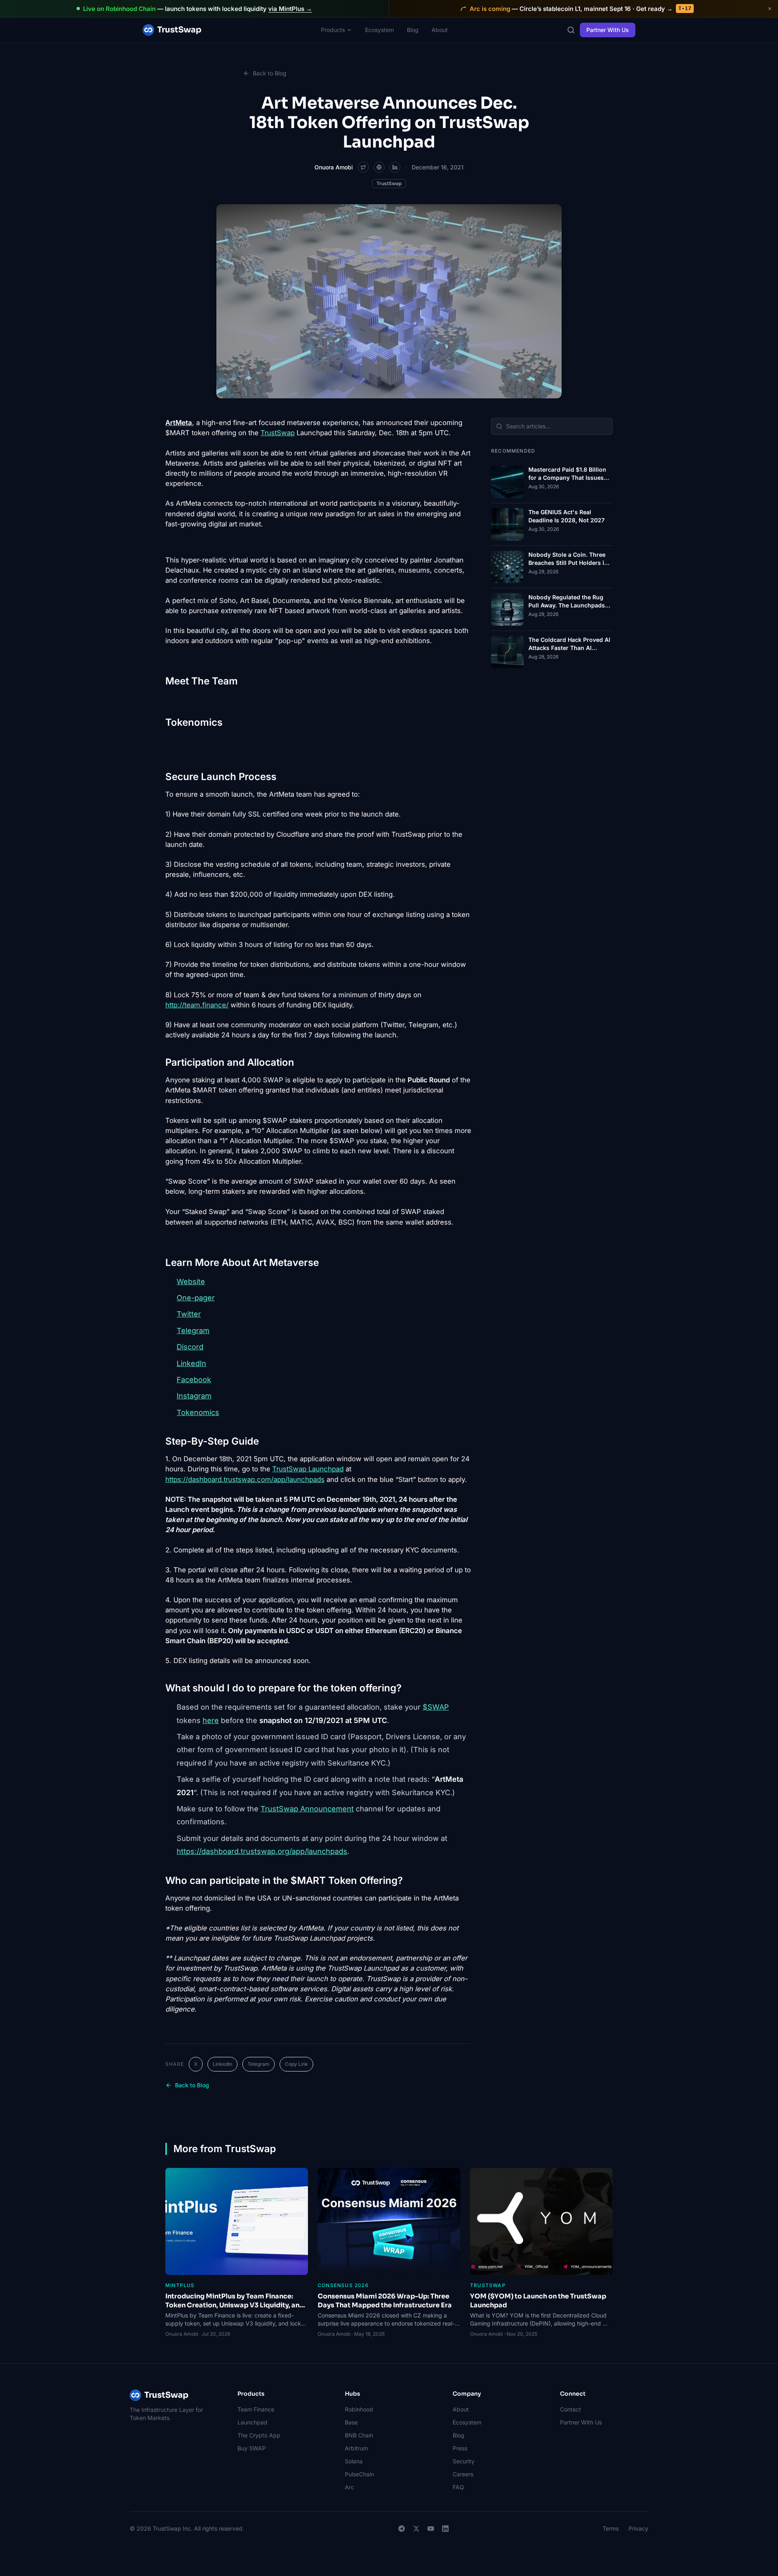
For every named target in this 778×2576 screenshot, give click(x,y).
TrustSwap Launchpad (308, 1469)
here (211, 1720)
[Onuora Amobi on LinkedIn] (395, 167)
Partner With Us (608, 30)
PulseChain (359, 2474)
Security (464, 2461)
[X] (416, 2529)
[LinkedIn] (445, 2529)
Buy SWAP (252, 2448)
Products (333, 30)
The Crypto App (259, 2435)
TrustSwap (179, 30)
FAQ (458, 2487)
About (440, 30)
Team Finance (256, 2409)
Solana (354, 2461)
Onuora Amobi (334, 167)
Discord (190, 1347)
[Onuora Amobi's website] (379, 167)
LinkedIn (191, 1363)
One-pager (196, 1298)
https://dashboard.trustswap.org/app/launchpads (262, 1851)
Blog (413, 30)
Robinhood (359, 2409)
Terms (611, 2528)
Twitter (189, 1314)
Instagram (194, 1396)
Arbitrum (356, 2448)
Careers (463, 2474)
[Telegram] (402, 2529)
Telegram (193, 1331)
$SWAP (436, 1707)
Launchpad (252, 2422)
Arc (349, 2487)
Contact (571, 2409)
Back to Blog (270, 73)
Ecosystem (379, 30)
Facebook (194, 1380)
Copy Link (296, 2064)
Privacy (638, 2528)
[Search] (571, 30)
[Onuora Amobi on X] (363, 167)
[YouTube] (431, 2529)
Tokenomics (198, 1412)
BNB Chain (359, 2435)
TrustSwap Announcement (307, 1809)
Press (460, 2448)
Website (191, 1282)
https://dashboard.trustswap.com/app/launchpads (245, 1479)
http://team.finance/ (197, 1005)
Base (351, 2422)
